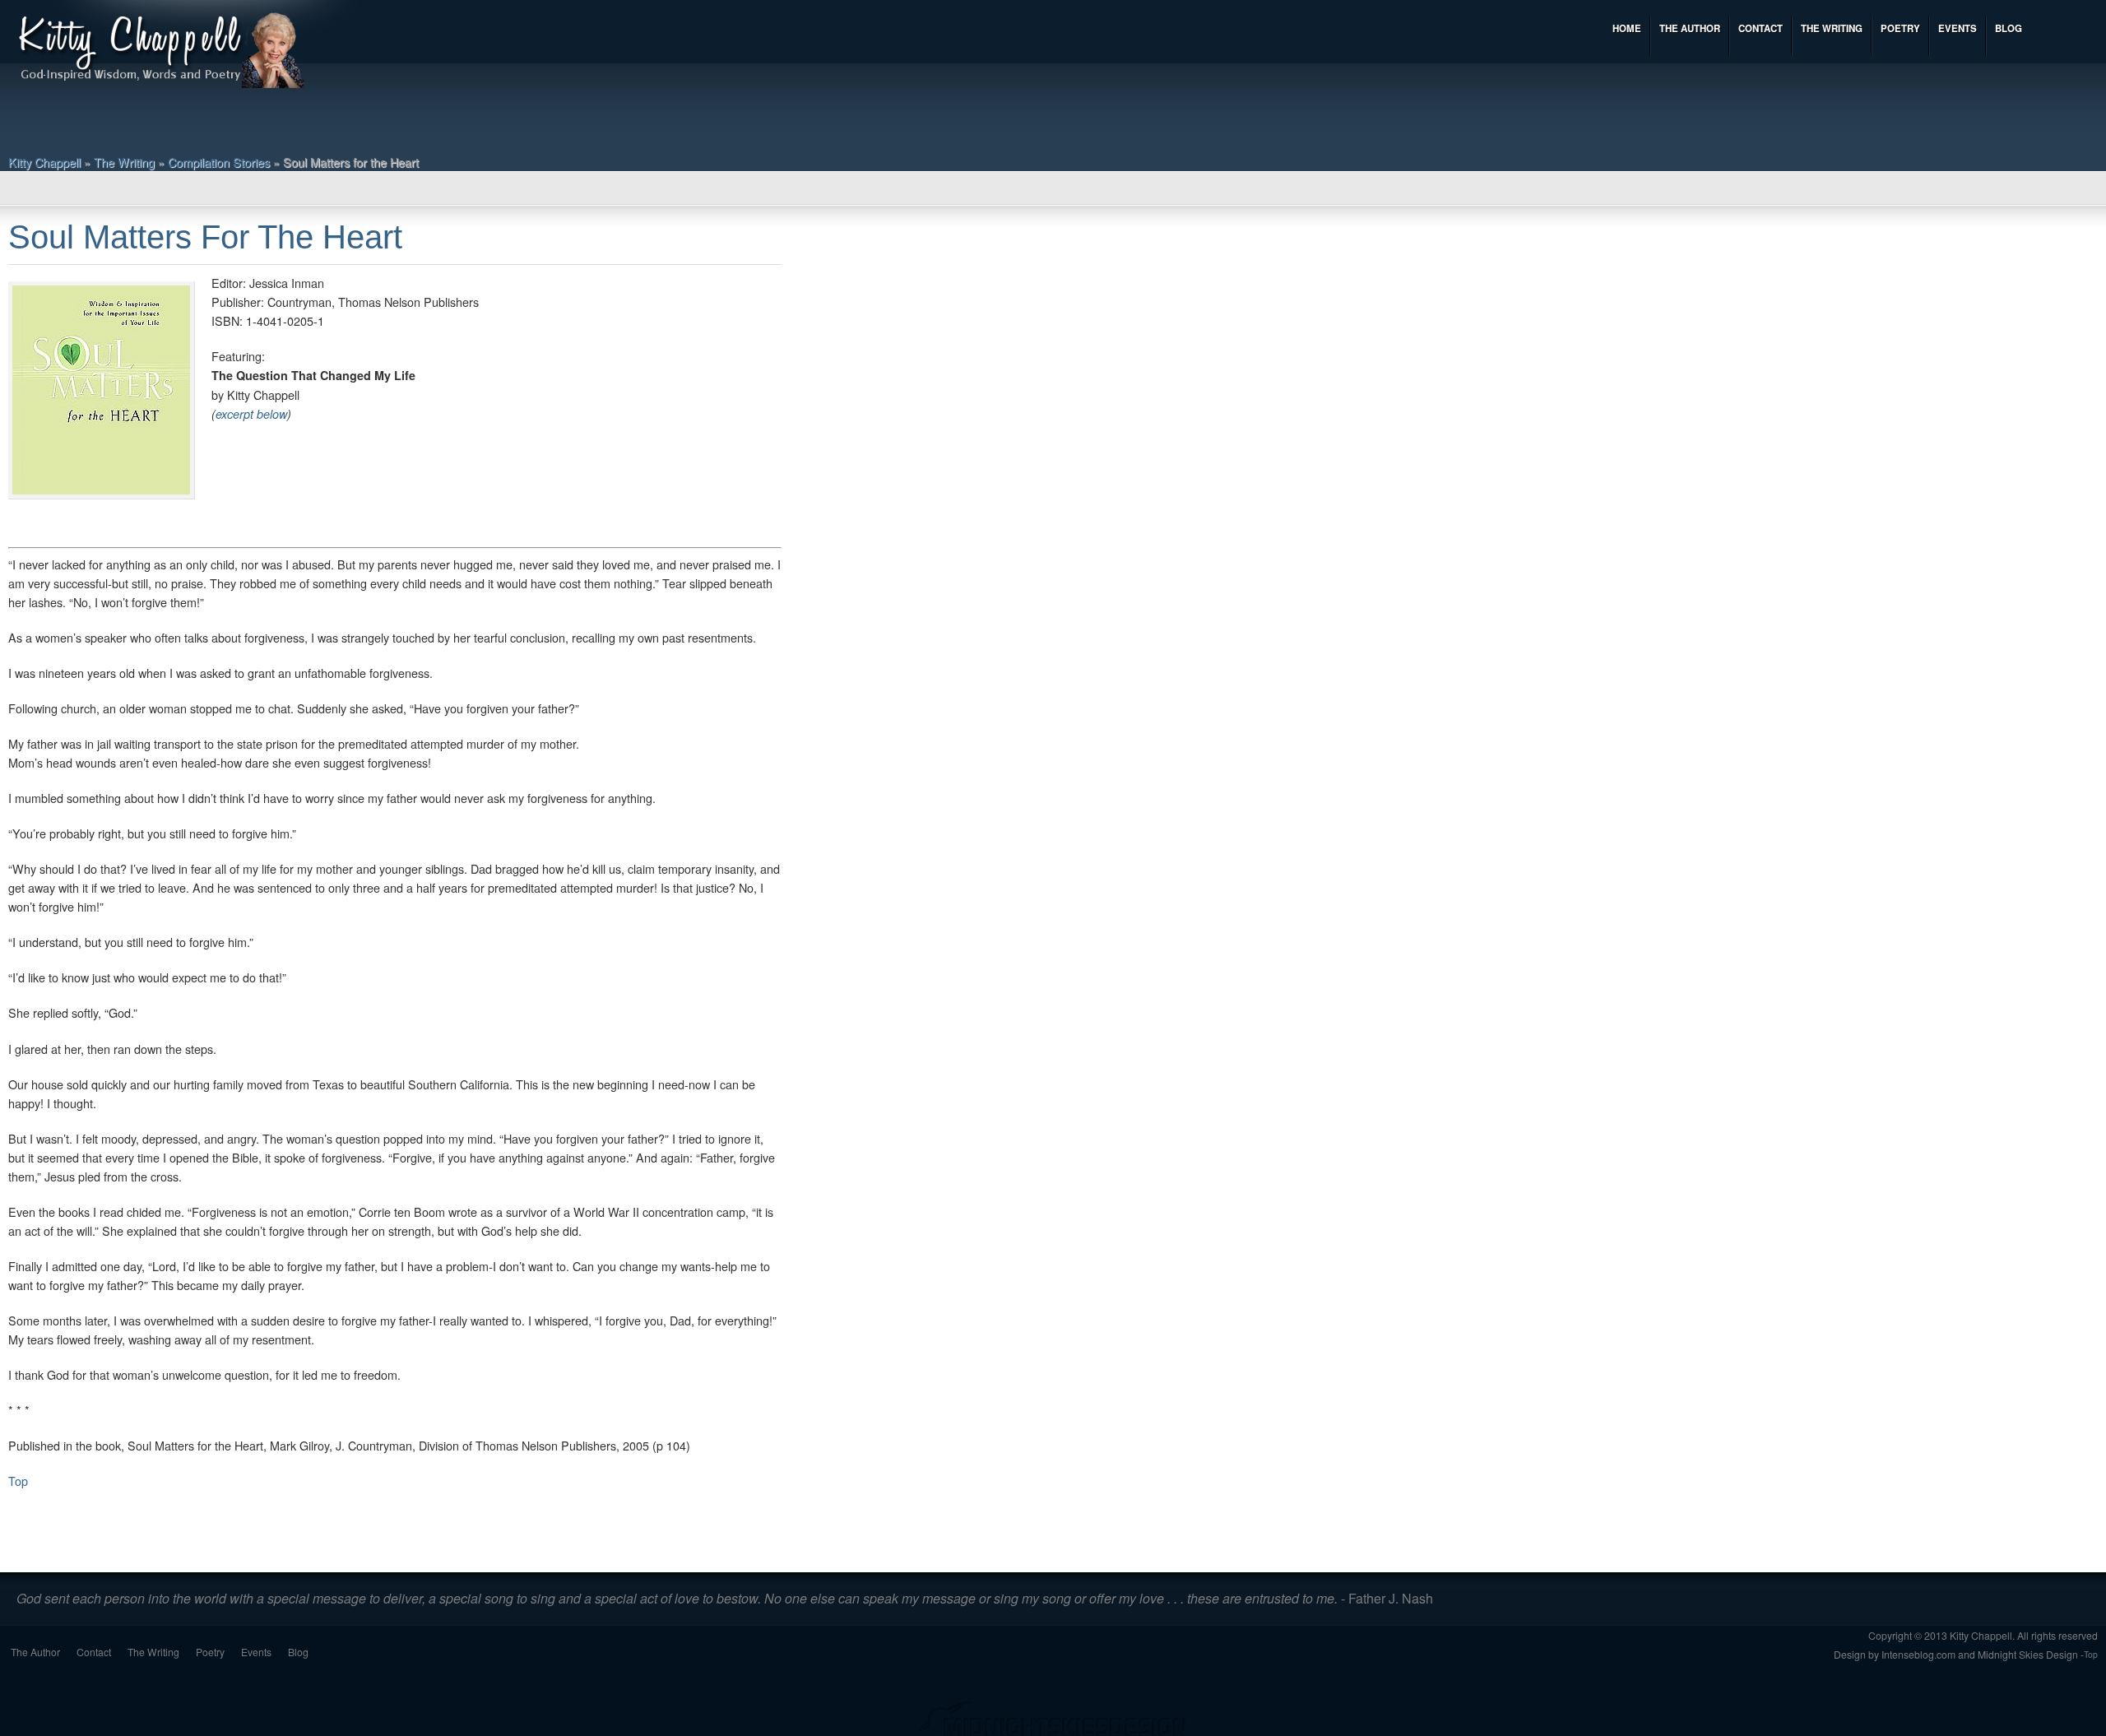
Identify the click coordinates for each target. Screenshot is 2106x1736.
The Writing (124, 162)
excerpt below (251, 414)
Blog (298, 1652)
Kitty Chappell (44, 162)
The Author (35, 1652)
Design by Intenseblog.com (1895, 1654)
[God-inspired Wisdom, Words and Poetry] (160, 52)
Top (18, 1481)
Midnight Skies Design (2028, 1654)
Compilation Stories (219, 162)
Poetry (210, 1652)
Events (256, 1652)
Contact (94, 1652)
